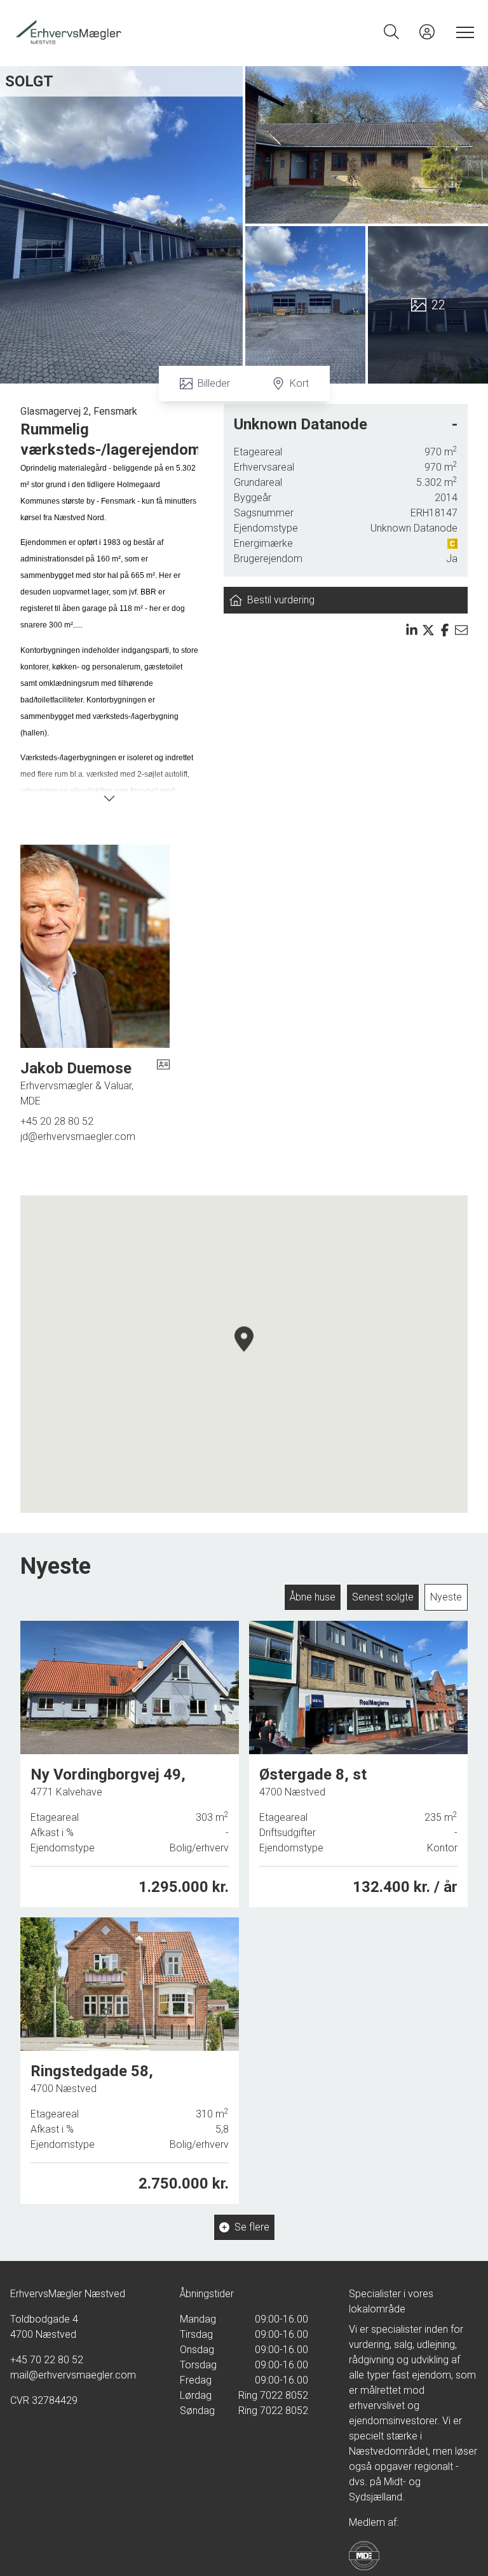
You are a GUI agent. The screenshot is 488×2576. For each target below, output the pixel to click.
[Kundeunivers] (427, 32)
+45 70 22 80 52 (47, 2360)
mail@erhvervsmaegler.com (73, 2375)
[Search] (391, 32)
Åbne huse (313, 1597)
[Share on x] (428, 630)
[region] (244, 1354)
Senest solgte (383, 1597)
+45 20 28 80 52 (57, 1121)
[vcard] (163, 1083)
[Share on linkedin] (412, 630)
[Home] (128, 32)
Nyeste (446, 1597)
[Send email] (461, 630)
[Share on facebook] (445, 630)
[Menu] (463, 32)
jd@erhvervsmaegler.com (78, 1137)
